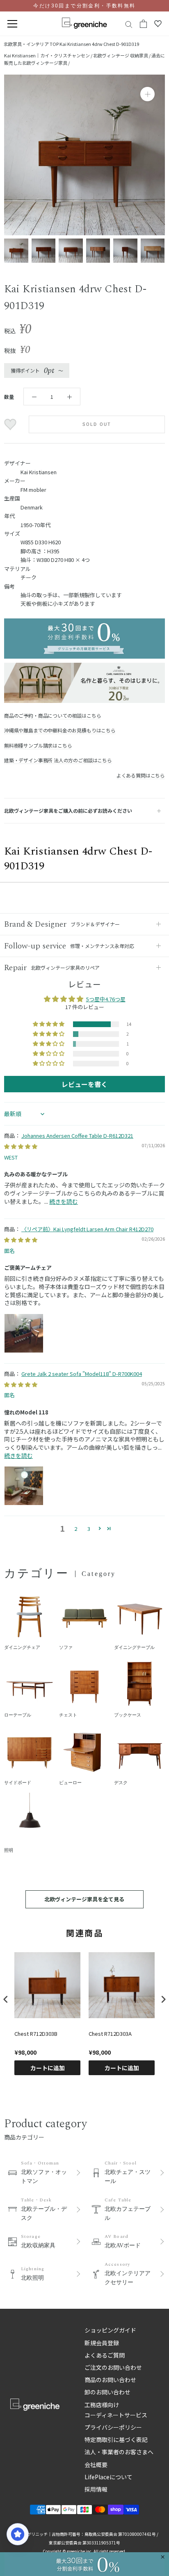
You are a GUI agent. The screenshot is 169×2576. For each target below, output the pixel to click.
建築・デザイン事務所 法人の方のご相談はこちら (58, 760)
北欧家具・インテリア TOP (31, 44)
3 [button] (89, 1529)
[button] (49, 1024)
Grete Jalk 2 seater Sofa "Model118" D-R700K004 (82, 1374)
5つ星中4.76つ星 (106, 999)
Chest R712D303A (110, 2034)
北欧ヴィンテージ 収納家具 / (122, 55)
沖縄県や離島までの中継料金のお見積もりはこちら (60, 730)
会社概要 (96, 2465)
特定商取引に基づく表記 (116, 2440)
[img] (21, 1146)
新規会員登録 (102, 2343)
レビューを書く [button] (84, 1084)
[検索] (129, 24)
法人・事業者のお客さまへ (119, 2452)
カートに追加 (48, 2068)
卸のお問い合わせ (107, 2392)
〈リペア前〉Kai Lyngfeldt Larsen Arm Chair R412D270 (87, 1229)
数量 (9, 397)
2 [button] (76, 1529)
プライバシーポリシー (113, 2427)
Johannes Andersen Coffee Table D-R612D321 (77, 1136)
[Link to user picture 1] (24, 1333)
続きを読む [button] (64, 1201)
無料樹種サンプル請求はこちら (38, 745)
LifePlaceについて (108, 2477)
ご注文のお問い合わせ (113, 2367)
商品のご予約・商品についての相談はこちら (53, 715)
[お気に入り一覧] (158, 24)
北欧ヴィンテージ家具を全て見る (84, 1899)
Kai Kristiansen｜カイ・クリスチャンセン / (49, 55)
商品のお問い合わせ (110, 2380)
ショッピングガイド (110, 2330)
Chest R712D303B (36, 2034)
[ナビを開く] (12, 24)
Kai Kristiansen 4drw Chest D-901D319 (99, 44)
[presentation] (6, 1999)
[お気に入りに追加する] (11, 425)
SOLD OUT (97, 424)
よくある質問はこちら (141, 775)
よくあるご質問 (105, 2355)
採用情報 (96, 2489)
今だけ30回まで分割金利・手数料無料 (84, 6)
